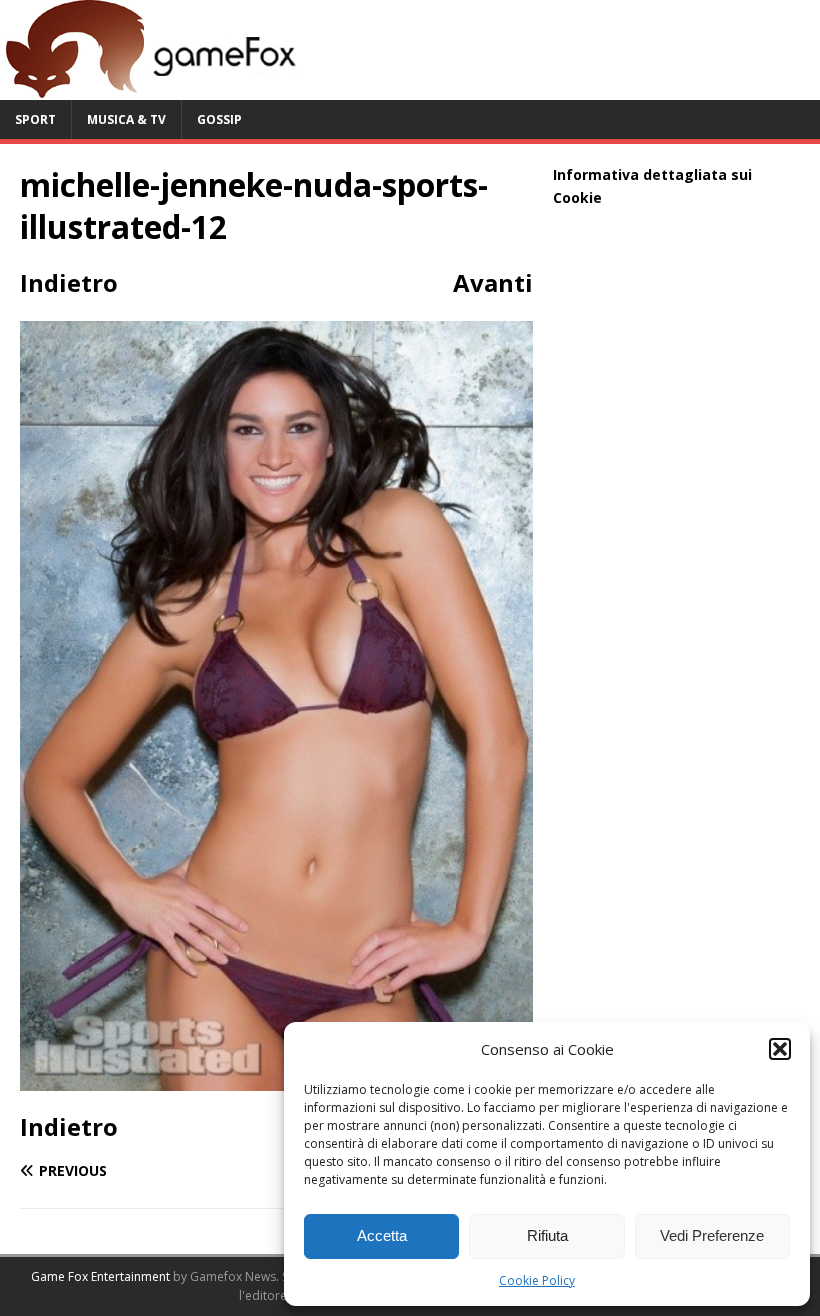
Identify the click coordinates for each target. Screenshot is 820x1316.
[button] (780, 1049)
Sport (35, 119)
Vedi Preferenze (712, 1235)
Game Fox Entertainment (100, 1276)
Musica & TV (126, 119)
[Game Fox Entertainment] (150, 88)
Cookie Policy (537, 1280)
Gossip (219, 119)
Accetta (382, 1235)
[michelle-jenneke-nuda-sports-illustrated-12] (276, 1078)
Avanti (493, 282)
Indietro (69, 282)
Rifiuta (547, 1235)
